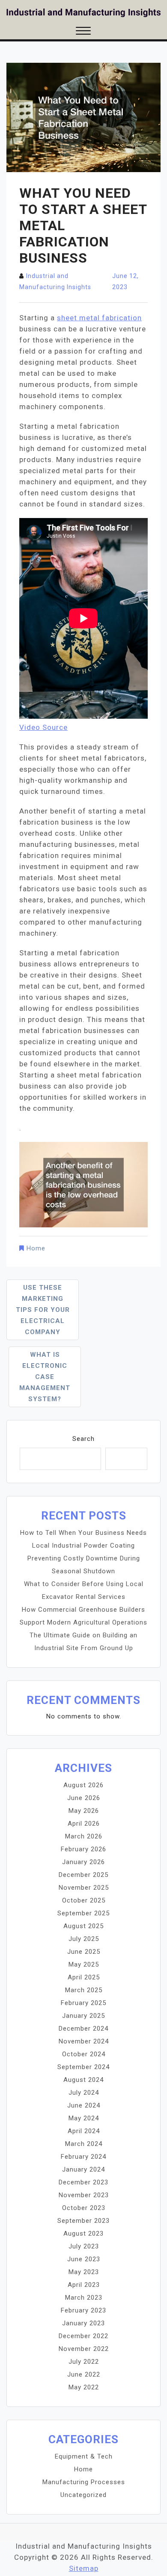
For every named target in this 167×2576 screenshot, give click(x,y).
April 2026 (84, 1824)
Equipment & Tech (84, 2456)
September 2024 (83, 2067)
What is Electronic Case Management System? (45, 1377)
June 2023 (84, 2259)
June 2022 (84, 2374)
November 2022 (84, 2349)
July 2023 (84, 2246)
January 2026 (83, 1862)
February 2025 (83, 2003)
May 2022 (84, 2387)
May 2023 (84, 2272)
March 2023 (84, 2298)
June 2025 (84, 1952)
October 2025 (84, 1900)
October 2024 (84, 2054)
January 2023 (83, 2323)
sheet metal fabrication (99, 318)
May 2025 (84, 1964)
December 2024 (83, 2029)
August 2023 (83, 2234)
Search (83, 1439)
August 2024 (83, 2080)
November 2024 (84, 2041)
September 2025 (83, 1913)
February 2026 (83, 1849)
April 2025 (84, 1977)
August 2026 (83, 1785)
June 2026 (84, 1798)
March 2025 (84, 1990)
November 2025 (84, 1888)
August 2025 (83, 1926)
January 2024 (83, 2169)
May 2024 (84, 2118)
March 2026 (84, 1836)
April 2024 (84, 2131)
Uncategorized (83, 2495)
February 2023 (83, 2310)
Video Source (43, 727)
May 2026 (84, 1811)
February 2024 (83, 2157)
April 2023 (84, 2285)
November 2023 (84, 2195)
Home (36, 1248)
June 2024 (84, 2105)
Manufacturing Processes (84, 2482)
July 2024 (84, 2093)
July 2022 (84, 2362)
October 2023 (84, 2208)
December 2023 (83, 2182)
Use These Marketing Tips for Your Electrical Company (43, 1310)
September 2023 (83, 2221)
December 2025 (83, 1875)
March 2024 (84, 2144)
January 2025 (83, 2016)
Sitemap (84, 2568)
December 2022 (83, 2336)
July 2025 (84, 1939)
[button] (83, 32)
